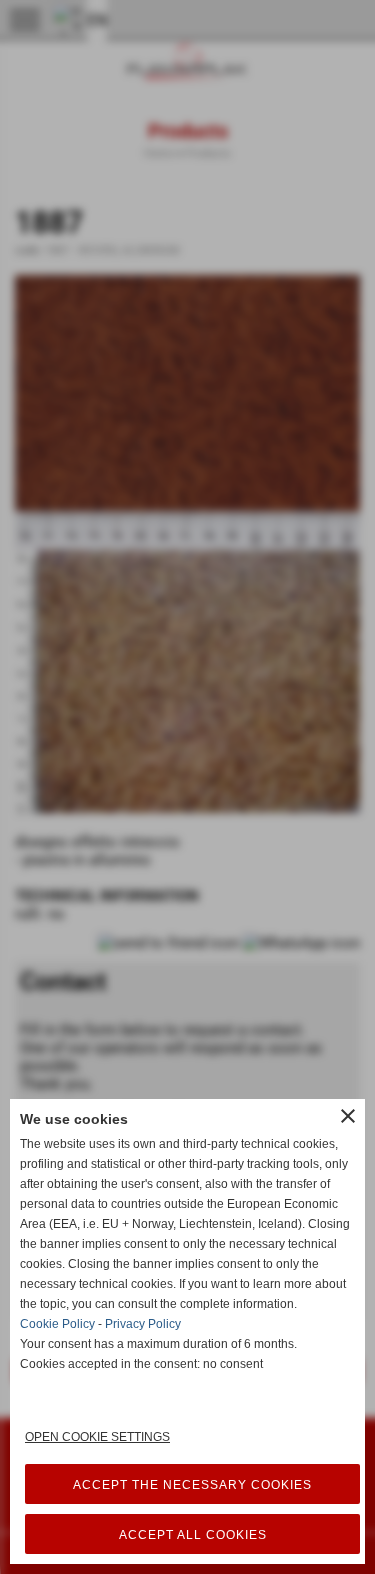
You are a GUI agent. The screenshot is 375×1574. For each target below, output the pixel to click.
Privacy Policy (143, 1324)
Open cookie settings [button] (97, 1437)
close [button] (348, 1116)
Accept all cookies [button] (193, 1535)
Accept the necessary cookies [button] (192, 1485)
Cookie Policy (57, 1324)
